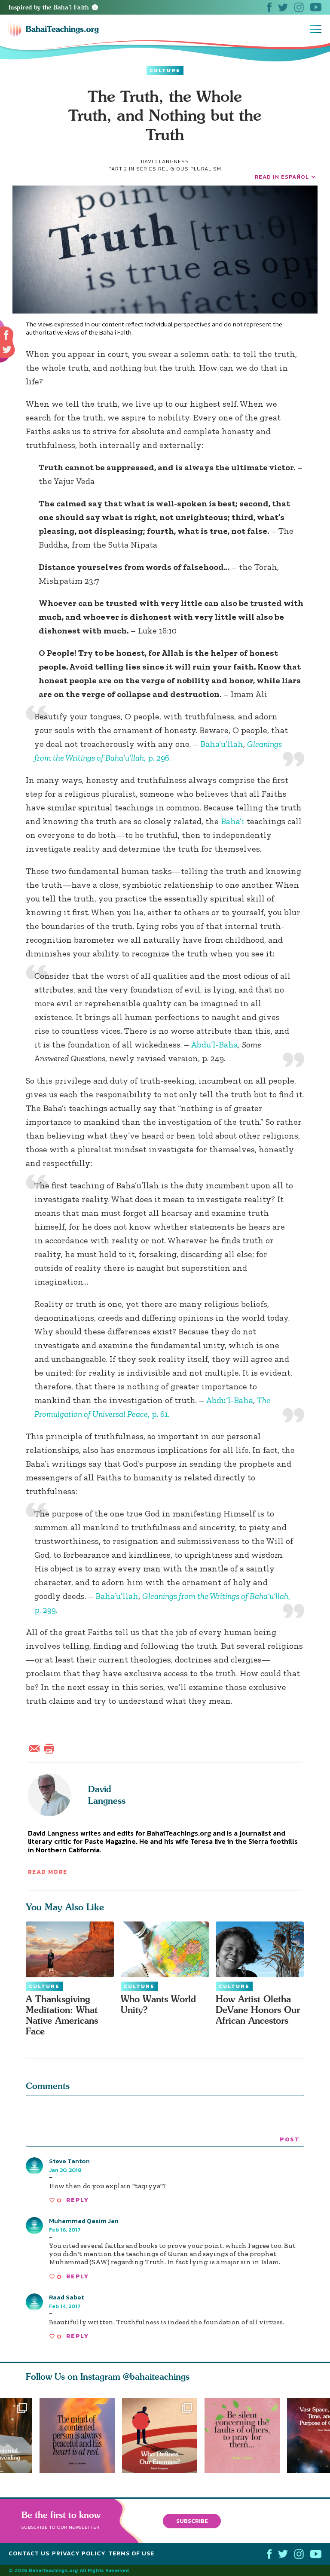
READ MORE (48, 1872)
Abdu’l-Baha (214, 1044)
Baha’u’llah (222, 744)
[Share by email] (36, 1748)
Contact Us (29, 2553)
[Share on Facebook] (7, 335)
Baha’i (233, 821)
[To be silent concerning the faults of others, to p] (246, 2435)
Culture (165, 70)
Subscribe (192, 2520)
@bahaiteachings (156, 2377)
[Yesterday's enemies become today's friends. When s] (163, 2435)
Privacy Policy (79, 2553)
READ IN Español (282, 177)
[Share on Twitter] (7, 350)
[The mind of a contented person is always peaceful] (77, 2435)
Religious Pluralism (190, 169)
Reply (77, 2200)
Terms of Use (131, 2553)
